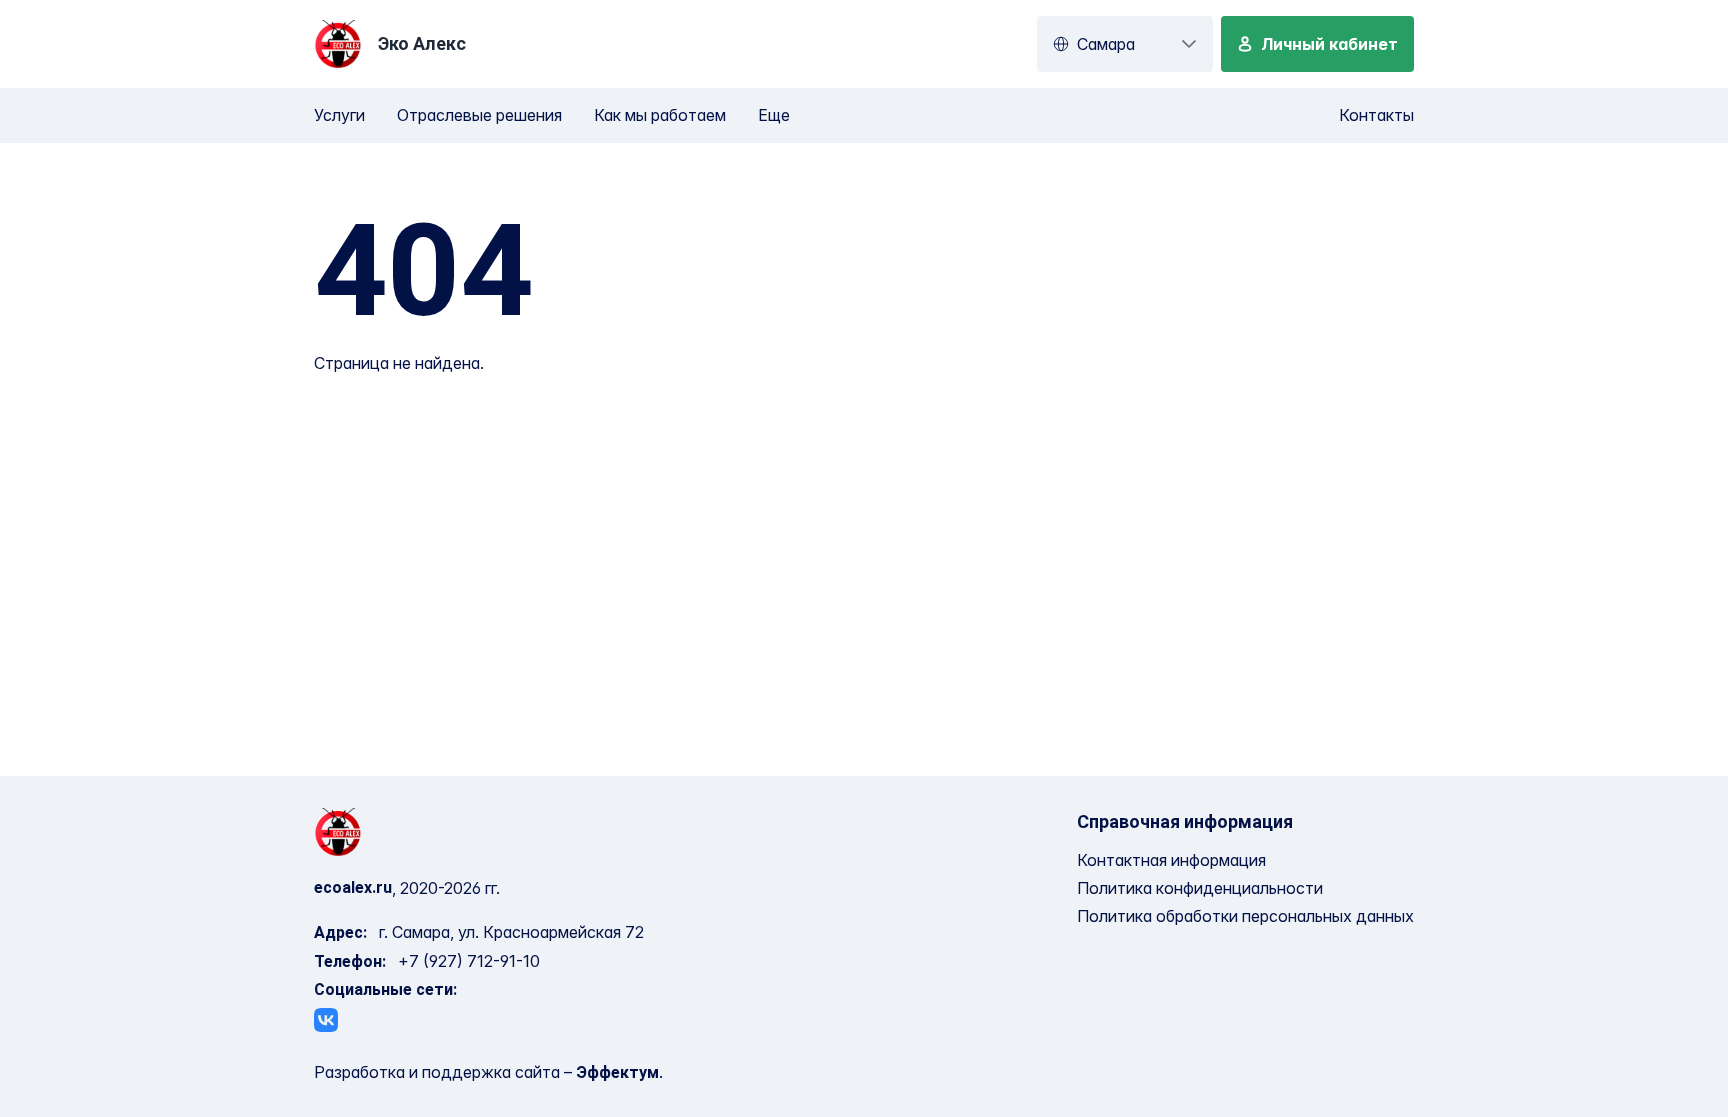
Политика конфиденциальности (1200, 888)
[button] (1189, 44)
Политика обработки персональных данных (1245, 916)
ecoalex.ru (353, 887)
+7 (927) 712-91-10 (469, 961)
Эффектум (617, 1072)
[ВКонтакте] (326, 1020)
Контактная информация (1171, 860)
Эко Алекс (422, 43)
